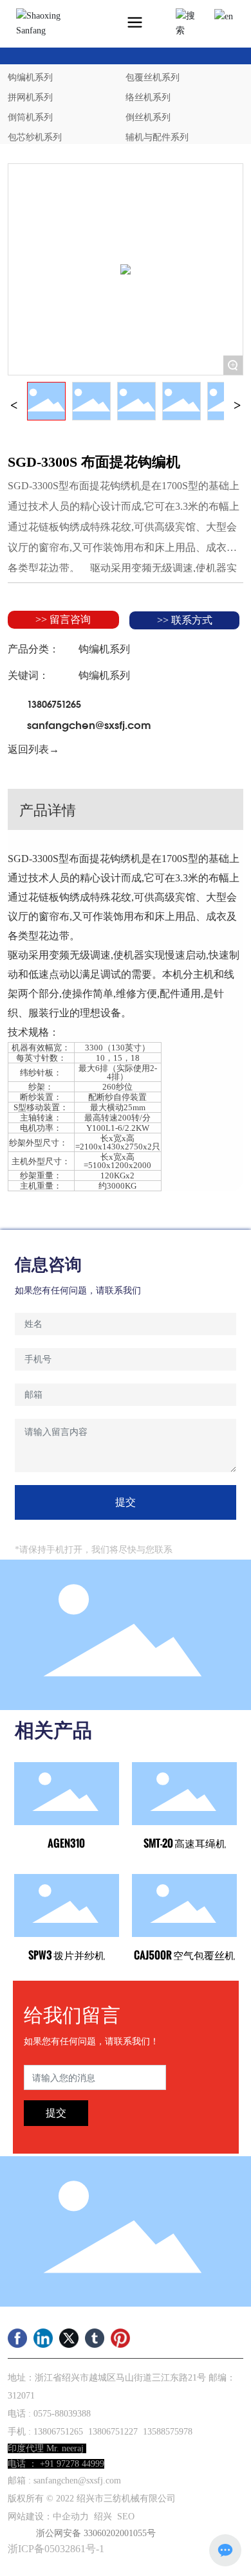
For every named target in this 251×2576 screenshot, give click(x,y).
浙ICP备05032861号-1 (56, 2549)
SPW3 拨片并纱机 (67, 1955)
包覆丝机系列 (153, 77)
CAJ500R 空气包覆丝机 (184, 1955)
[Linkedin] (43, 2338)
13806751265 (54, 703)
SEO (126, 2517)
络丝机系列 (148, 97)
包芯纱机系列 (35, 137)
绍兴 (103, 2517)
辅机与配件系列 (157, 137)
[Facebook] (17, 2338)
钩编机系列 (30, 77)
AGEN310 (66, 1843)
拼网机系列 (30, 97)
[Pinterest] (120, 2338)
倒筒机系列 (30, 117)
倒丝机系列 (148, 117)
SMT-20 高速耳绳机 (185, 1843)
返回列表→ (33, 749)
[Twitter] (69, 2338)
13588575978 (168, 2432)
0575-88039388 (62, 2414)
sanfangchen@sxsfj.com (89, 724)
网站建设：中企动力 (48, 2517)
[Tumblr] (95, 2338)
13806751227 (113, 2432)
